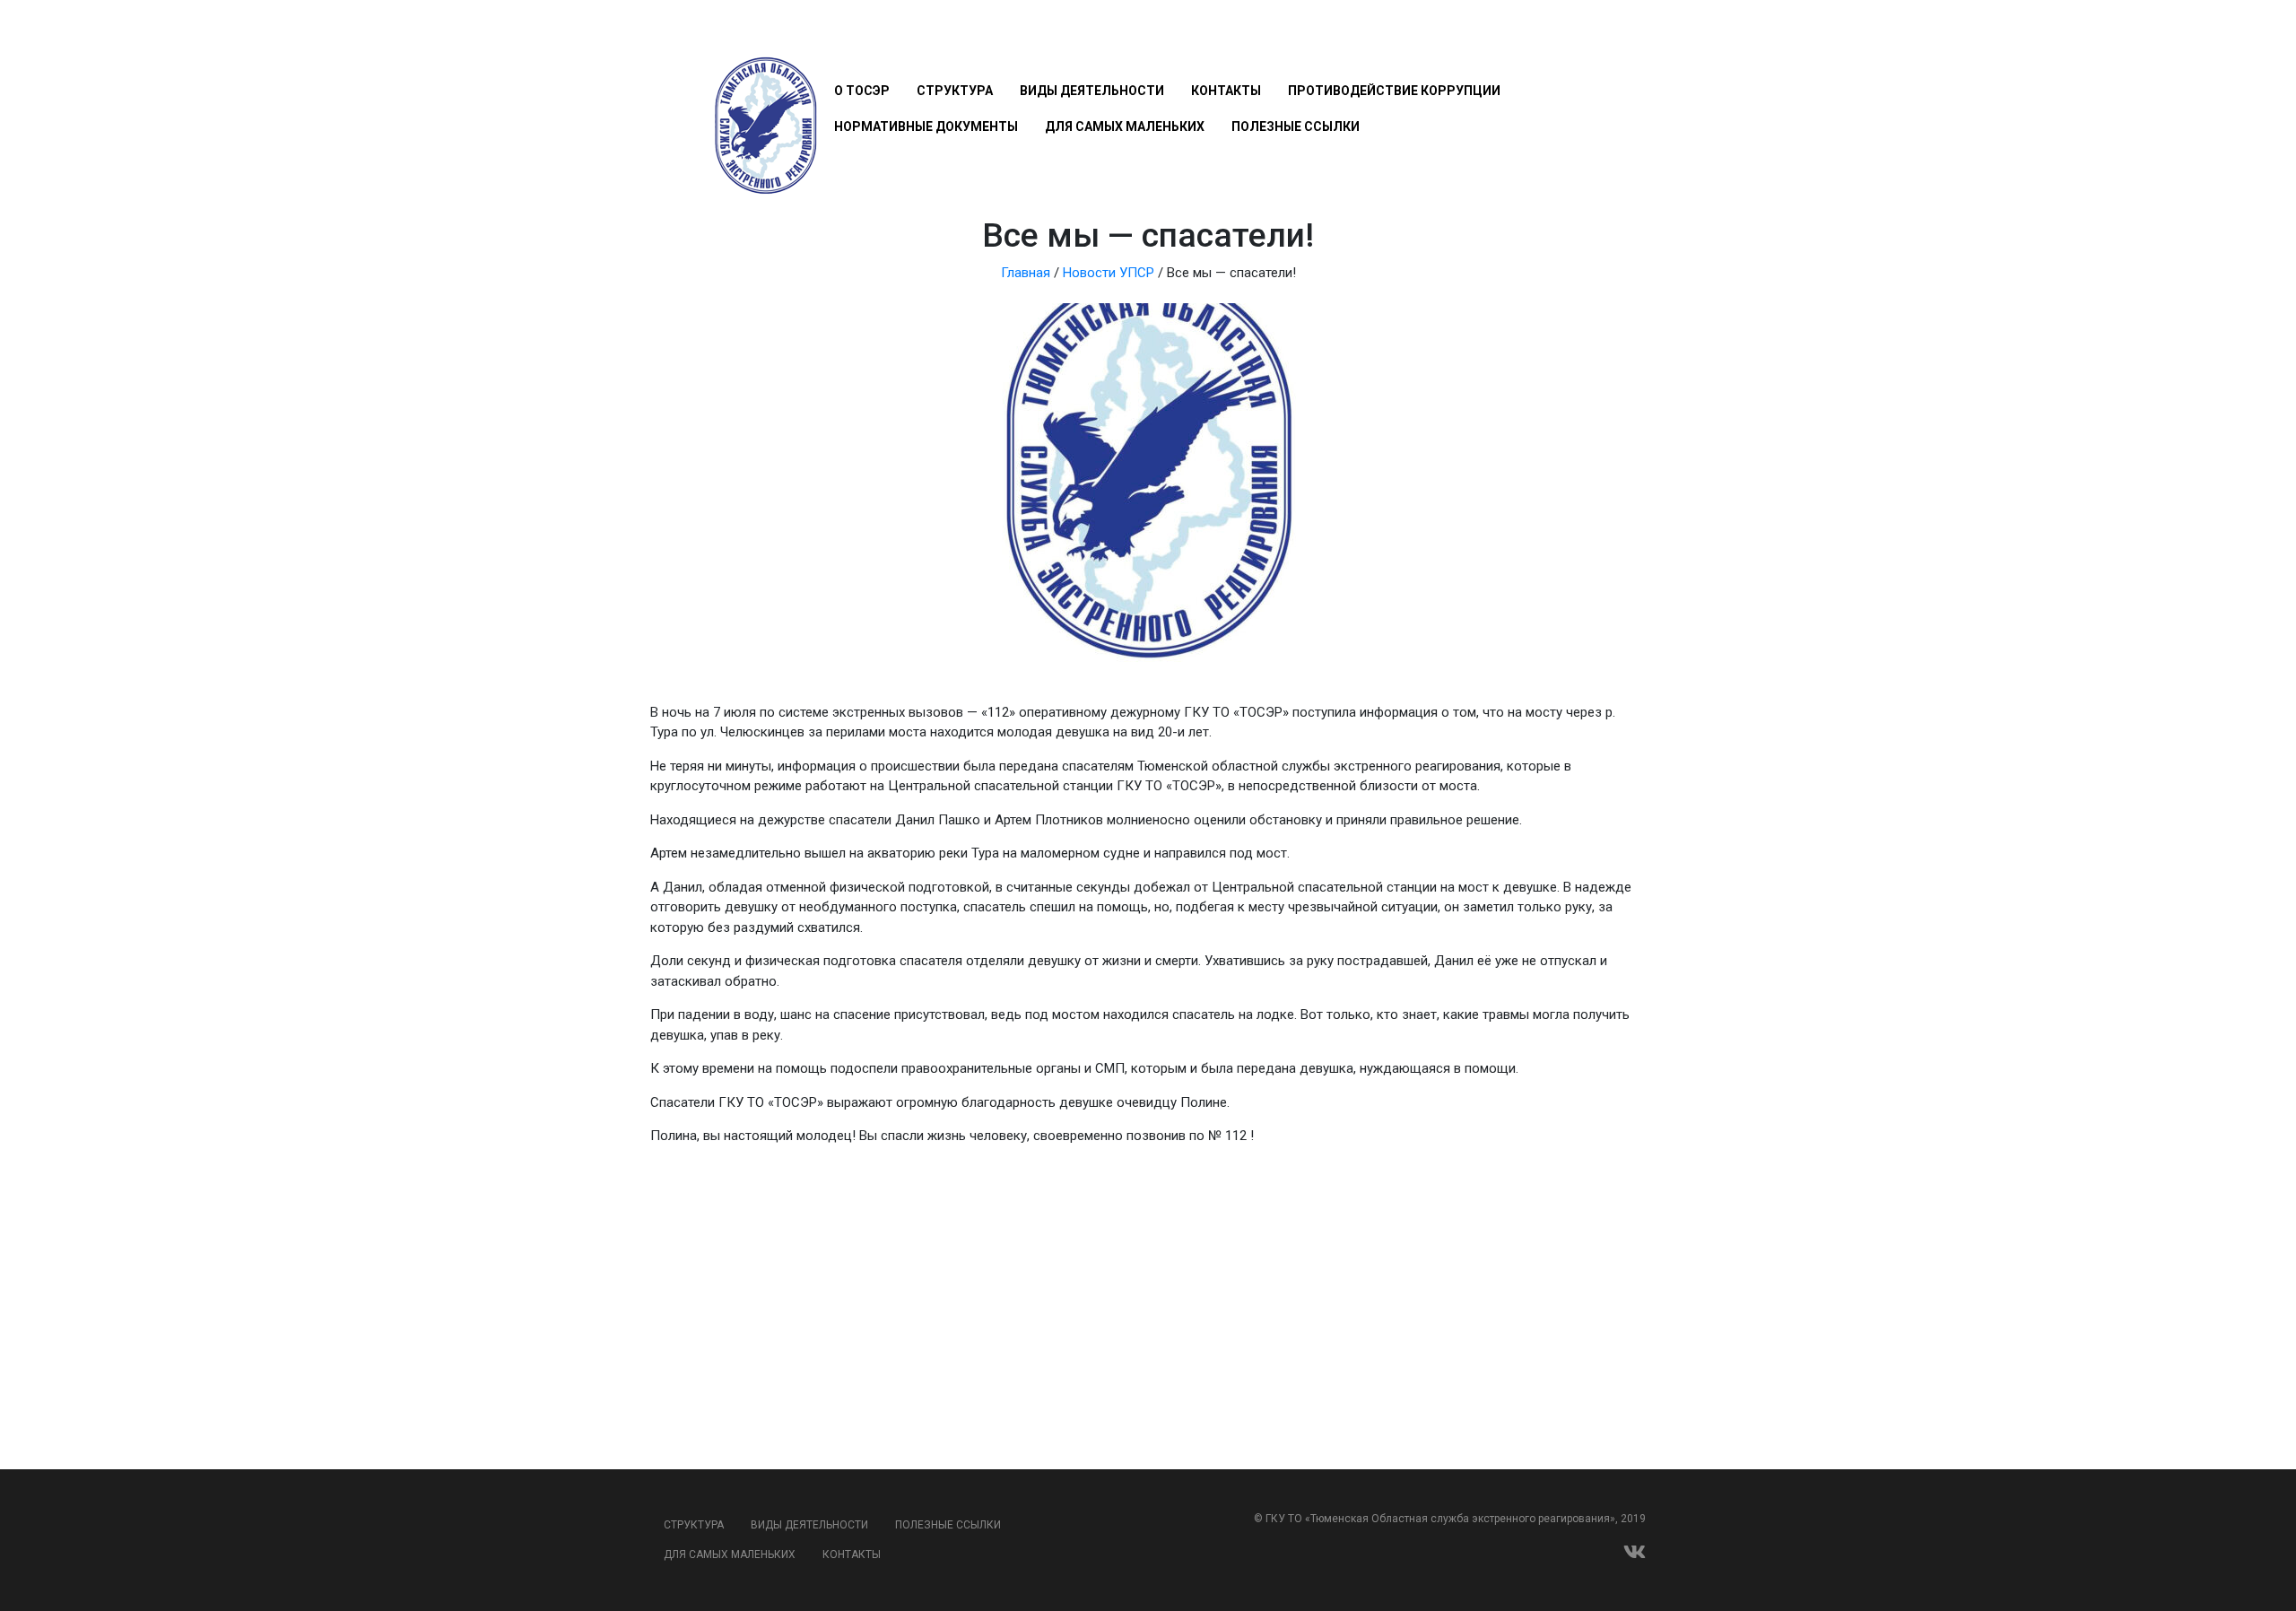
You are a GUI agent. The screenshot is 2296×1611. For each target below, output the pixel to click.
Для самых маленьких (1125, 126)
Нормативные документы (926, 126)
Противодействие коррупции (1394, 91)
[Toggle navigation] (844, 38)
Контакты (1226, 91)
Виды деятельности (1092, 91)
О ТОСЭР (862, 91)
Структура (955, 91)
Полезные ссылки (1296, 126)
